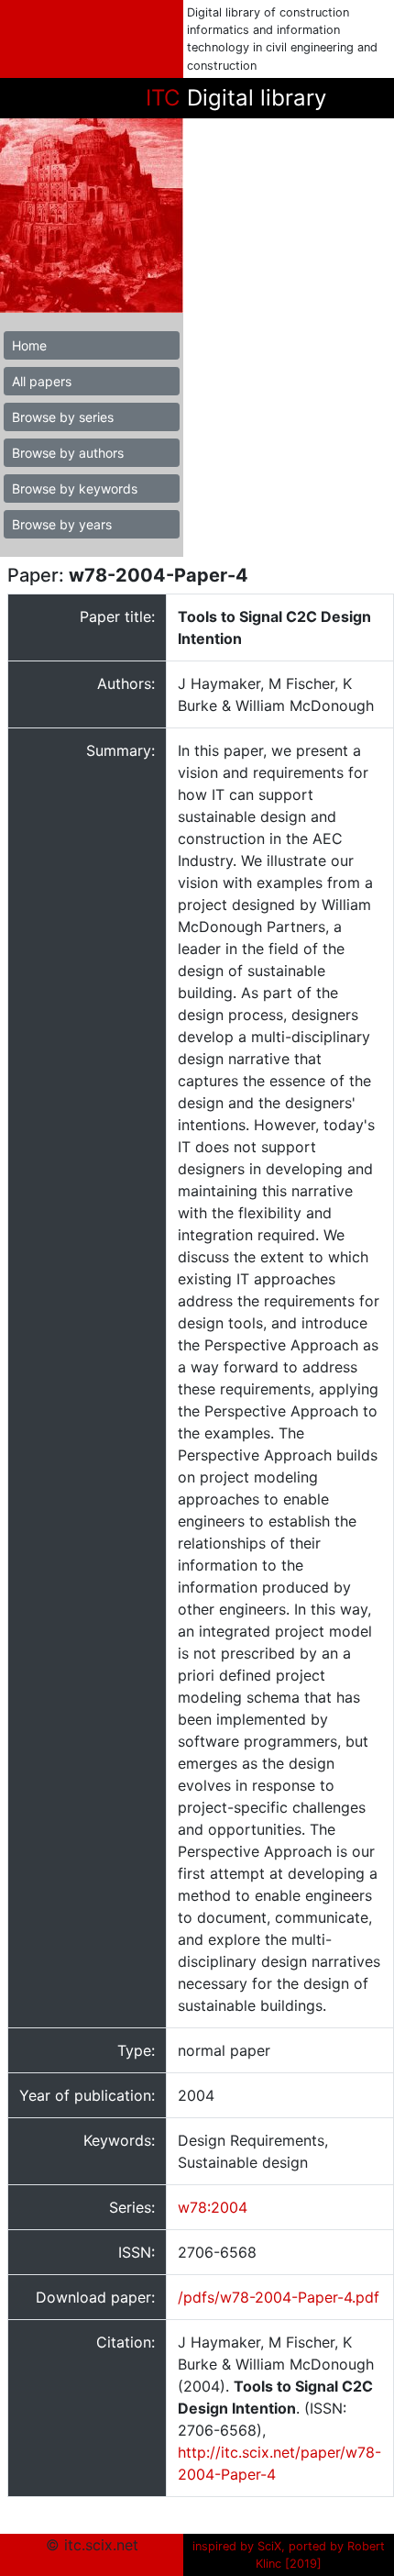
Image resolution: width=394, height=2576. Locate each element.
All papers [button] (42, 381)
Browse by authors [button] (68, 453)
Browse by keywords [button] (75, 489)
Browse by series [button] (63, 417)
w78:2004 (213, 2207)
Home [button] (29, 345)
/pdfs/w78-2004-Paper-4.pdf (279, 2297)
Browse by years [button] (62, 524)
